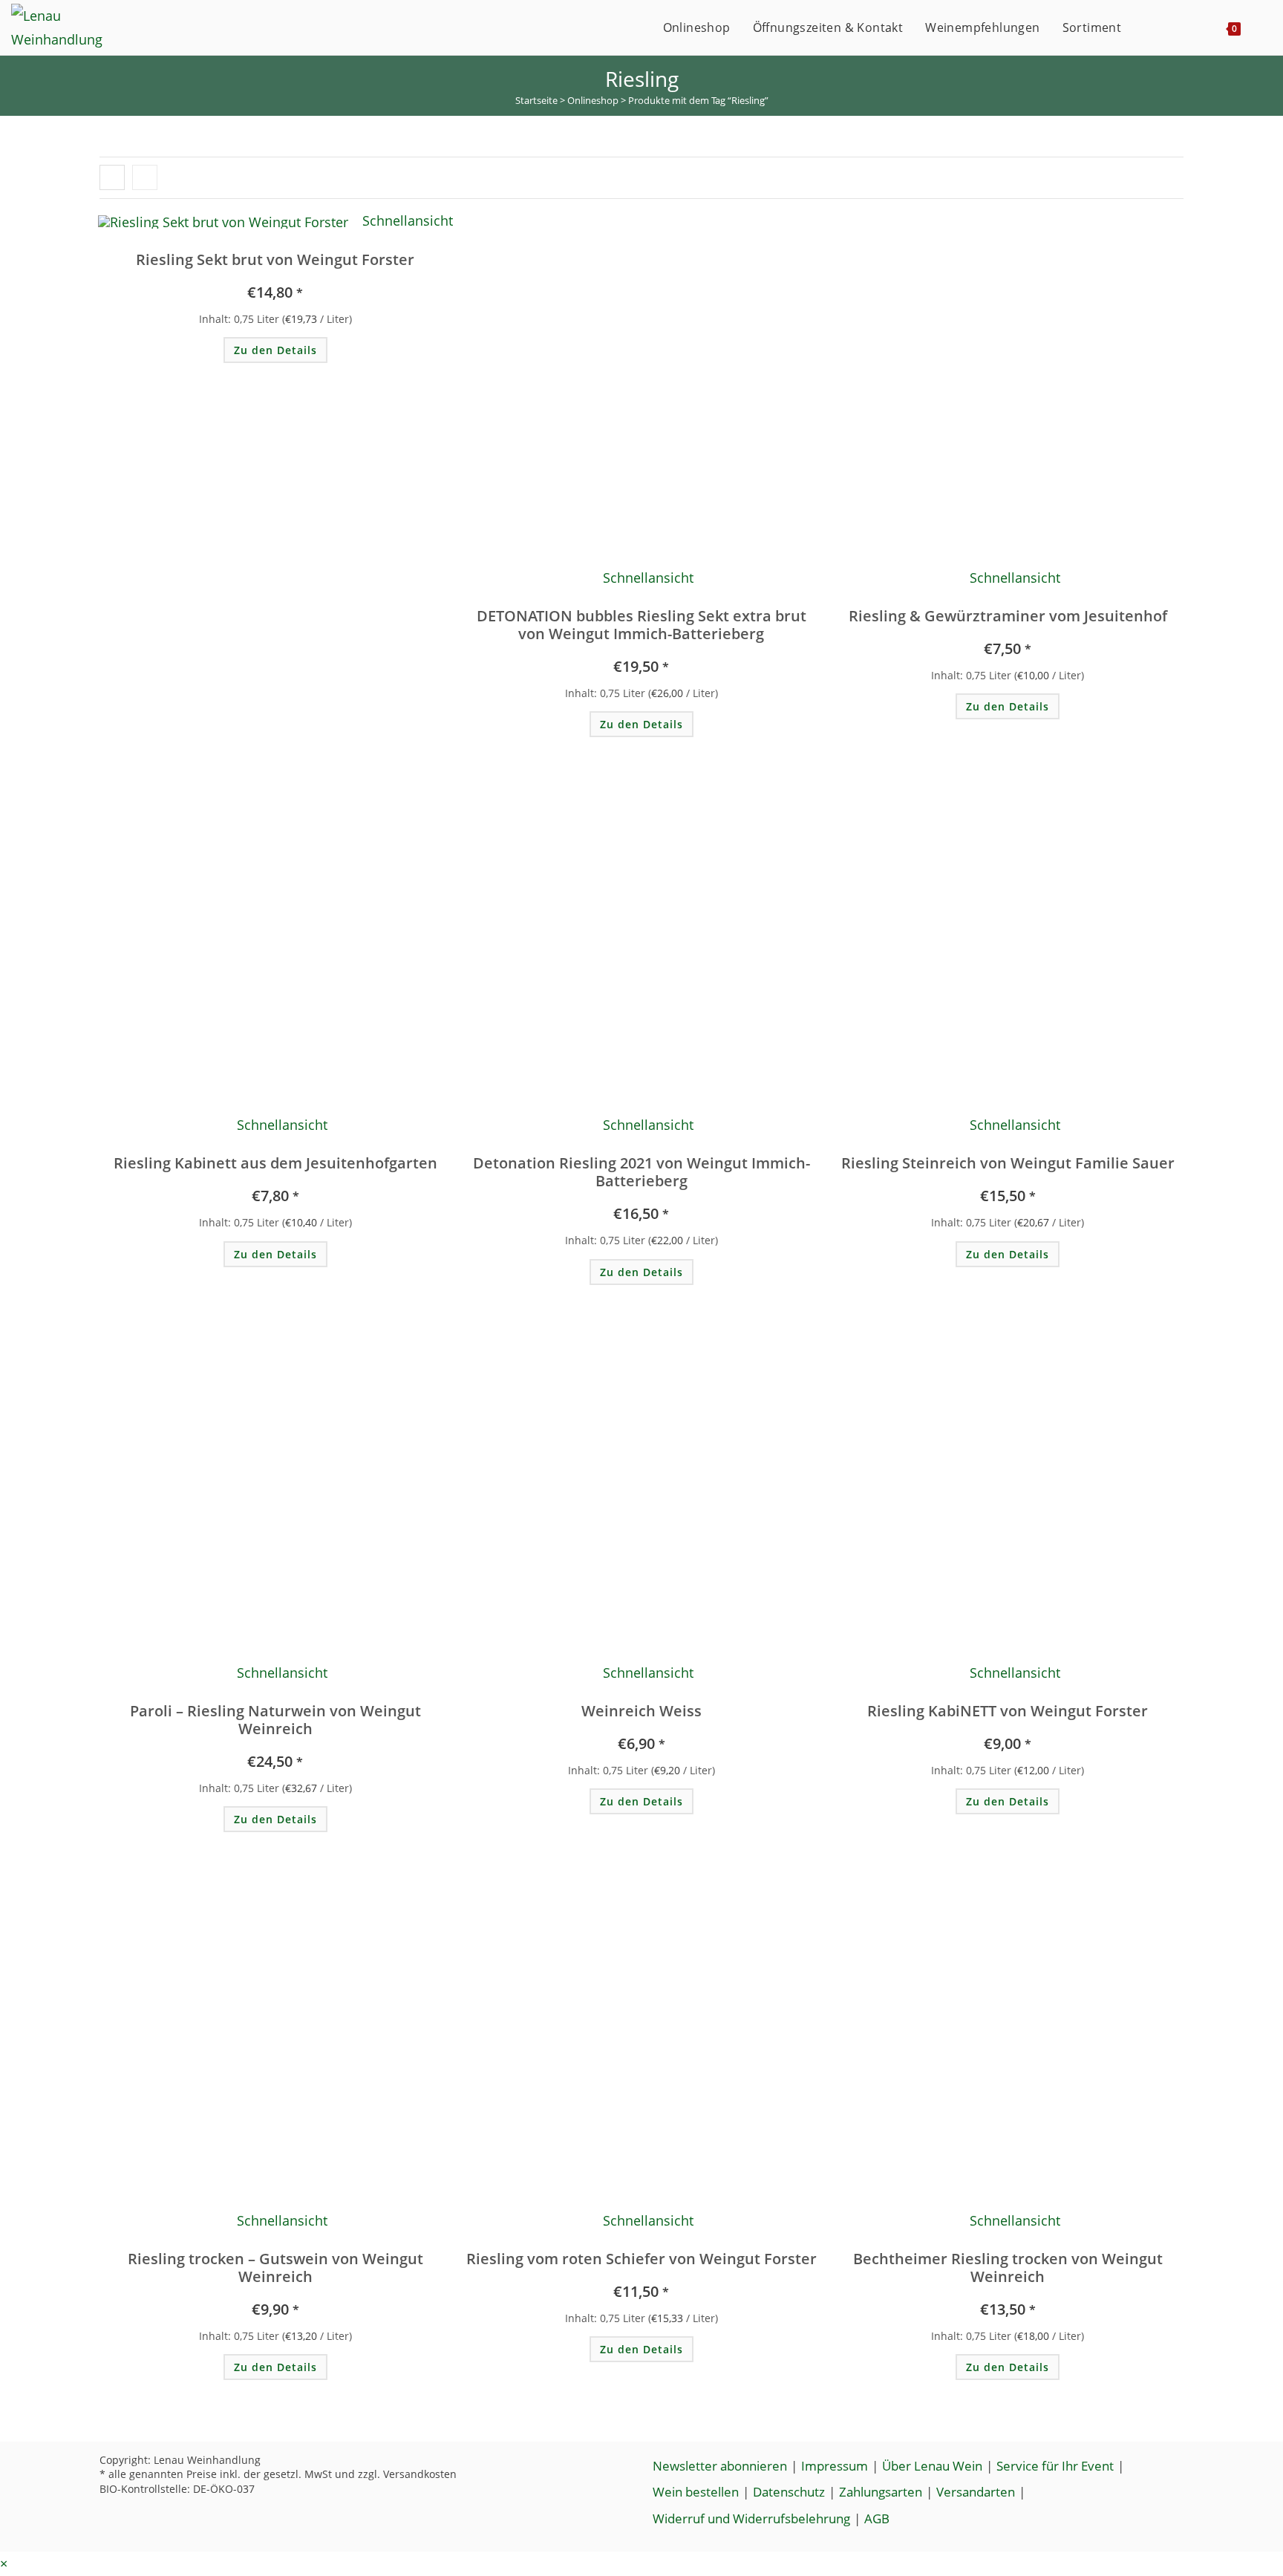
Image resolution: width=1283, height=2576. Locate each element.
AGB (877, 2518)
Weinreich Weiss (641, 1711)
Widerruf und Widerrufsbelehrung (751, 2518)
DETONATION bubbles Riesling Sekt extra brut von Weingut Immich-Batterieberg (641, 625)
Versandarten (976, 2492)
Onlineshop (593, 100)
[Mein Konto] (1148, 27)
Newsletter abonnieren (720, 2466)
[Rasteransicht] (112, 177)
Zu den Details (275, 350)
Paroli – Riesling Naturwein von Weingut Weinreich (275, 1720)
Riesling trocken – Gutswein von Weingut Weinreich (275, 2268)
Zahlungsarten (881, 2492)
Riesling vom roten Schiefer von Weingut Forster (641, 2259)
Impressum (835, 2466)
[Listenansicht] (145, 177)
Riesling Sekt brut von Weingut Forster (275, 260)
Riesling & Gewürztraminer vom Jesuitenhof (1008, 616)
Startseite (536, 100)
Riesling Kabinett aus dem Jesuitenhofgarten (275, 1163)
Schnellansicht (406, 220)
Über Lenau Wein (932, 2466)
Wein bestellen (696, 2492)
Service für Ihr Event (1055, 2466)
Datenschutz (789, 2492)
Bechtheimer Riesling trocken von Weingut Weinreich (1008, 2268)
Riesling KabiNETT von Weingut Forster (1008, 1711)
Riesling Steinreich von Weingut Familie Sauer (1008, 1163)
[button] (357, 233)
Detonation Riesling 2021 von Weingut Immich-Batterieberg (641, 1172)
